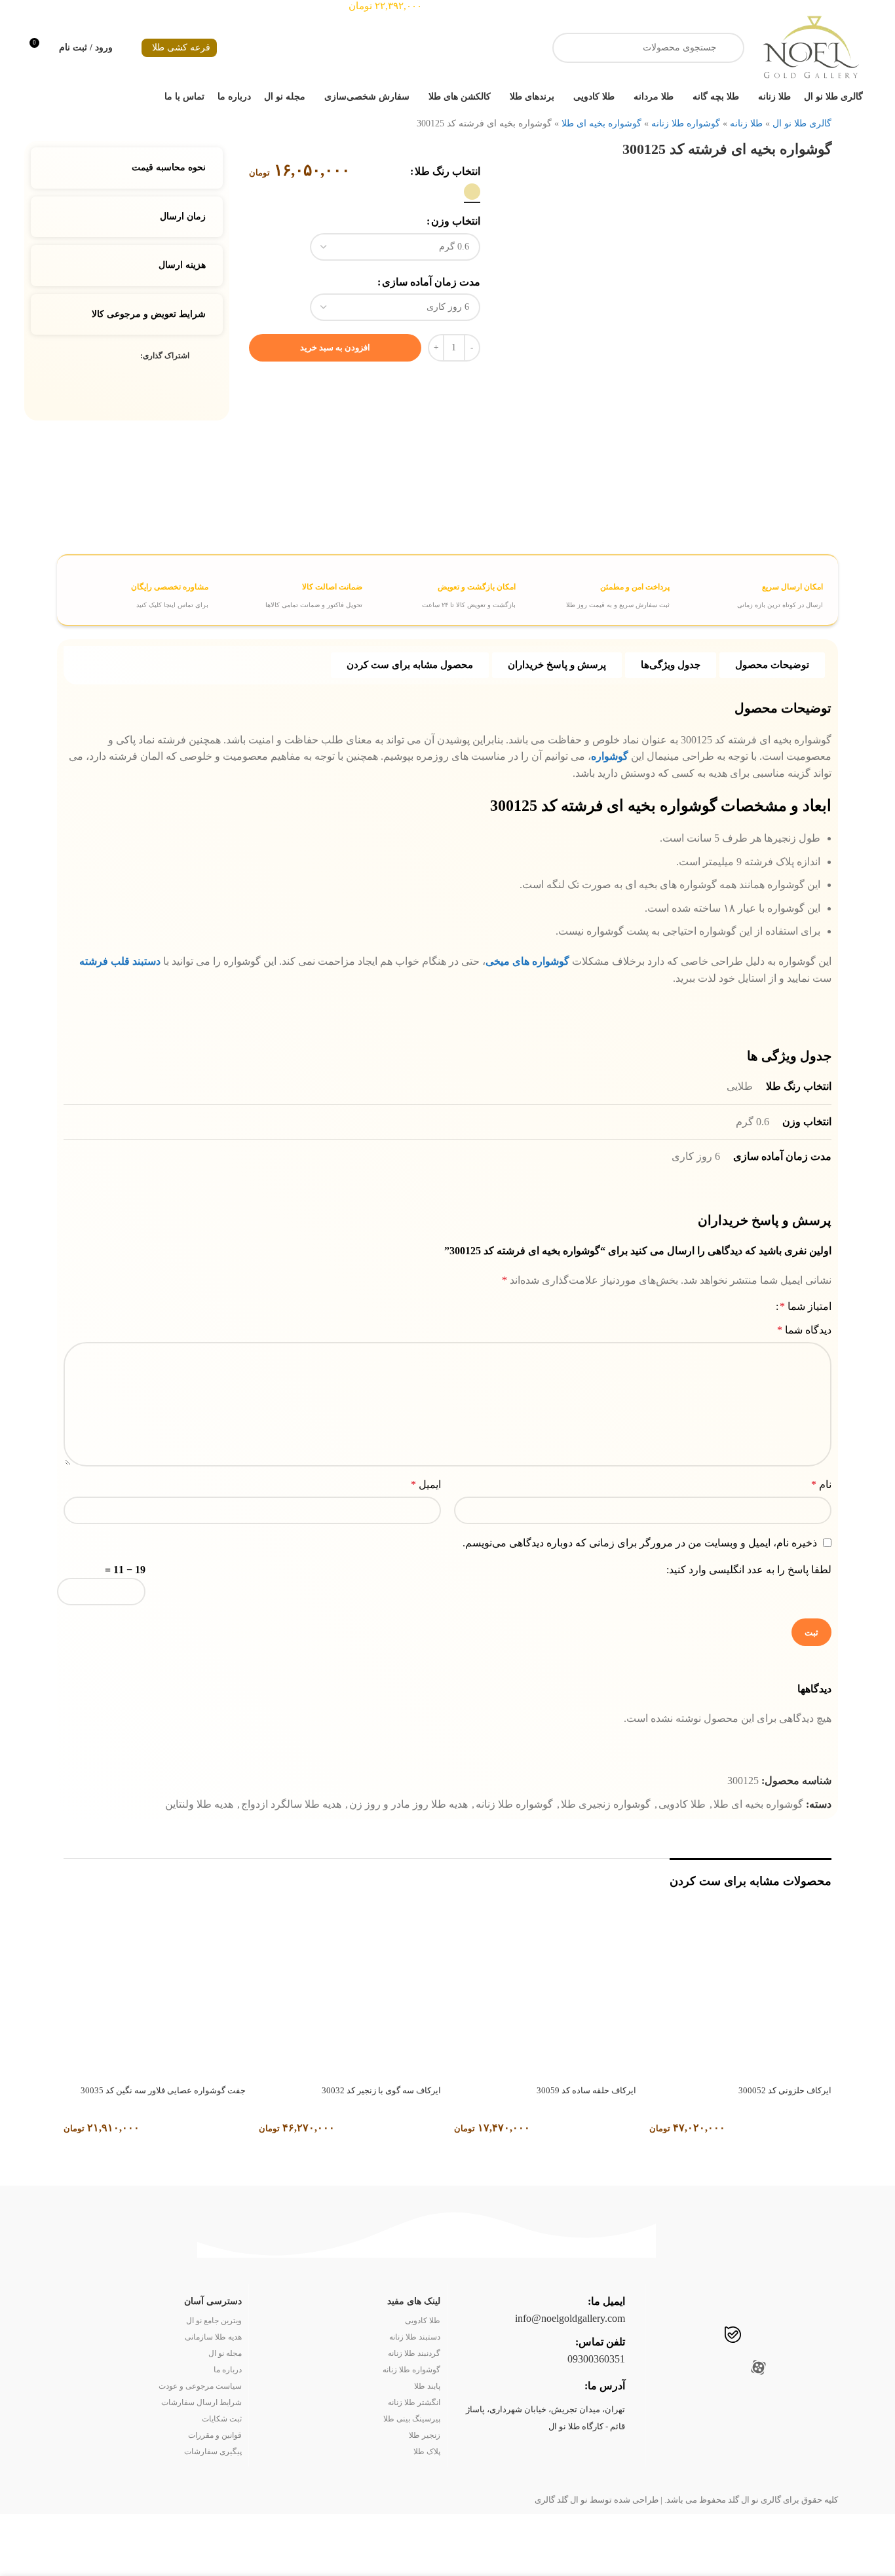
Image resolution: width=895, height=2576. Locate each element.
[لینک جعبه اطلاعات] (748, 590)
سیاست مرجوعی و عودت (200, 2386)
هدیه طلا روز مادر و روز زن (409, 1804)
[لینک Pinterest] (103, 356)
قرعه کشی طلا (181, 47)
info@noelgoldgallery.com (570, 2318)
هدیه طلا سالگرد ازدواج (291, 1804)
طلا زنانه (746, 123)
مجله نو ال (225, 2353)
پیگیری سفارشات (213, 2452)
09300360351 (596, 2359)
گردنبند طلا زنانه (414, 2353)
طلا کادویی (682, 1804)
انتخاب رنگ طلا (447, 171)
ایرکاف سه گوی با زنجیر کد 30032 (381, 2090)
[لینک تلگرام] (72, 356)
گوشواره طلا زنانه (686, 123)
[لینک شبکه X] (118, 356)
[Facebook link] (133, 356)
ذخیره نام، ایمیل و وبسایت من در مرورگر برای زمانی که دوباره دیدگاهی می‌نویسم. (640, 1543)
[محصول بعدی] (61, 120)
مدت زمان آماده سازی (431, 282)
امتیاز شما (806, 1307)
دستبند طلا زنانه (415, 2337)
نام (821, 1484)
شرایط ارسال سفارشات (201, 2402)
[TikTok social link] (680, 2336)
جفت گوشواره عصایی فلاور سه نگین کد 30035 (163, 2090)
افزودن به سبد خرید (335, 347)
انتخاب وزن (456, 221)
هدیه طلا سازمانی (213, 2337)
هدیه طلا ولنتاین (199, 1804)
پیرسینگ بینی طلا (412, 2419)
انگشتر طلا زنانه (414, 2402)
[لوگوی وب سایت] (810, 47)
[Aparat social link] (758, 2369)
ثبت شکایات (222, 2419)
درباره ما (228, 2370)
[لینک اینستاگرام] (811, 2336)
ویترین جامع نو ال (214, 2321)
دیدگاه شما (804, 1330)
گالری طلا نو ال (802, 123)
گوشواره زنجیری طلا (606, 1804)
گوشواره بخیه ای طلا (601, 123)
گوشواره (610, 756)
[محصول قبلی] (87, 120)
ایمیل (426, 1484)
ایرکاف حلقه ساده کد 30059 (586, 2090)
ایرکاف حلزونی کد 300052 (785, 2090)
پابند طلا (427, 2386)
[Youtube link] (786, 2336)
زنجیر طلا (425, 2435)
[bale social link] (733, 2336)
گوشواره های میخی (529, 961)
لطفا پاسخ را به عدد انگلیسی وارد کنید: (749, 1570)
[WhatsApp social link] (705, 2336)
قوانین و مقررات (215, 2435)
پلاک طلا (427, 2452)
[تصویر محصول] (740, 1988)
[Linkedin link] (87, 356)
